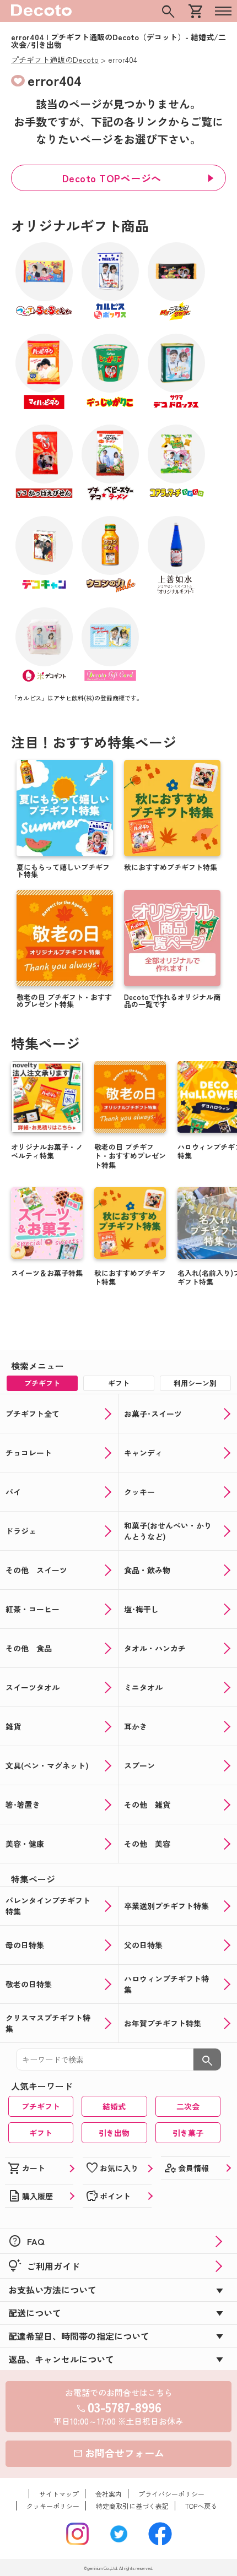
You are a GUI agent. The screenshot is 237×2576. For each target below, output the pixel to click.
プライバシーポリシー (171, 2494)
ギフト (41, 2133)
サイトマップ (59, 2494)
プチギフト (41, 2106)
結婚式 (114, 2106)
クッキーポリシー (53, 2506)
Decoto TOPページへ (112, 178)
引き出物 (114, 2133)
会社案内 (109, 2494)
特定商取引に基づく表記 (132, 2506)
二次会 (188, 2106)
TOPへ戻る (201, 2506)
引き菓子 (188, 2133)
